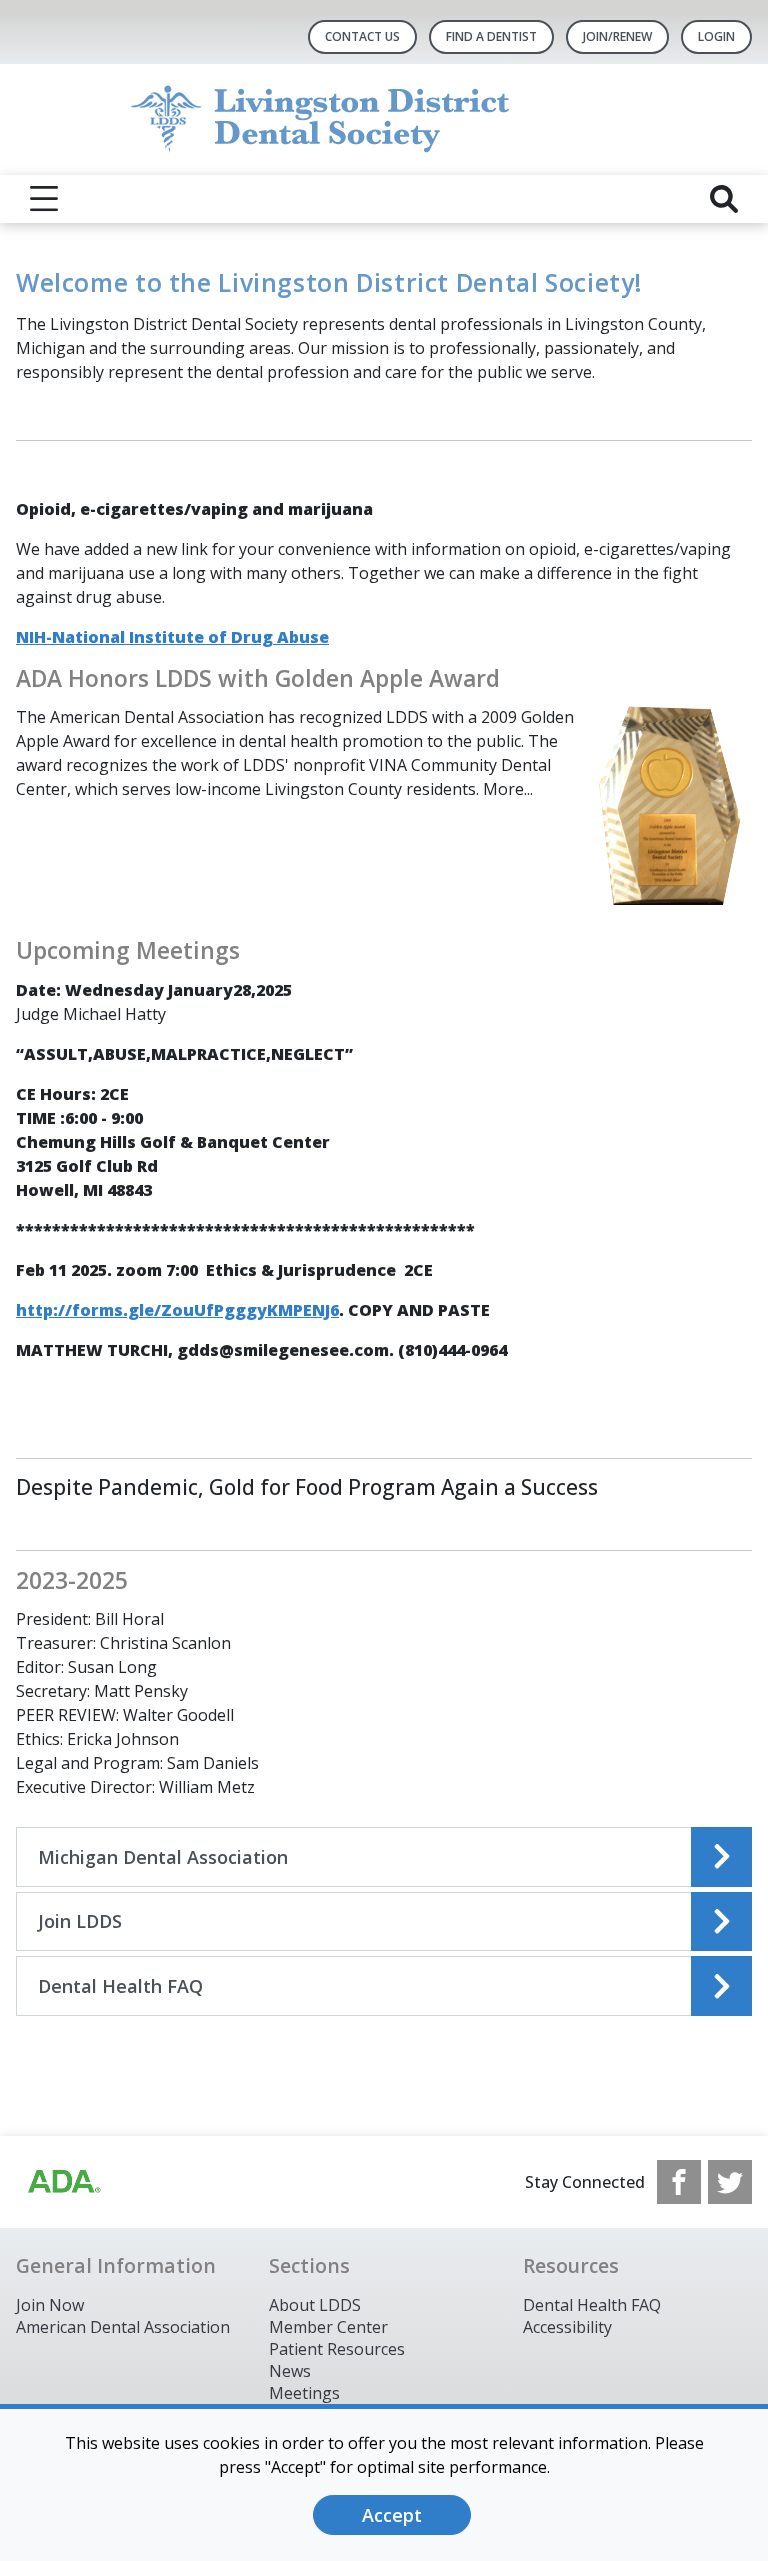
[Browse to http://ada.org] (63, 2182)
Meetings (304, 2393)
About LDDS (315, 2305)
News (290, 2371)
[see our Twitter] (730, 2182)
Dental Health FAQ (592, 2305)
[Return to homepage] (384, 119)
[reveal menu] (44, 199)
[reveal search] (724, 199)
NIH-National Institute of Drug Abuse (172, 637)
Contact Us (362, 36)
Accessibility (567, 2327)
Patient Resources (337, 2349)
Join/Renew (617, 36)
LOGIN (716, 36)
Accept (392, 2515)
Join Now (50, 2305)
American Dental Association (123, 2327)
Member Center (328, 2327)
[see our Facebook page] (679, 2182)
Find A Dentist (491, 36)
